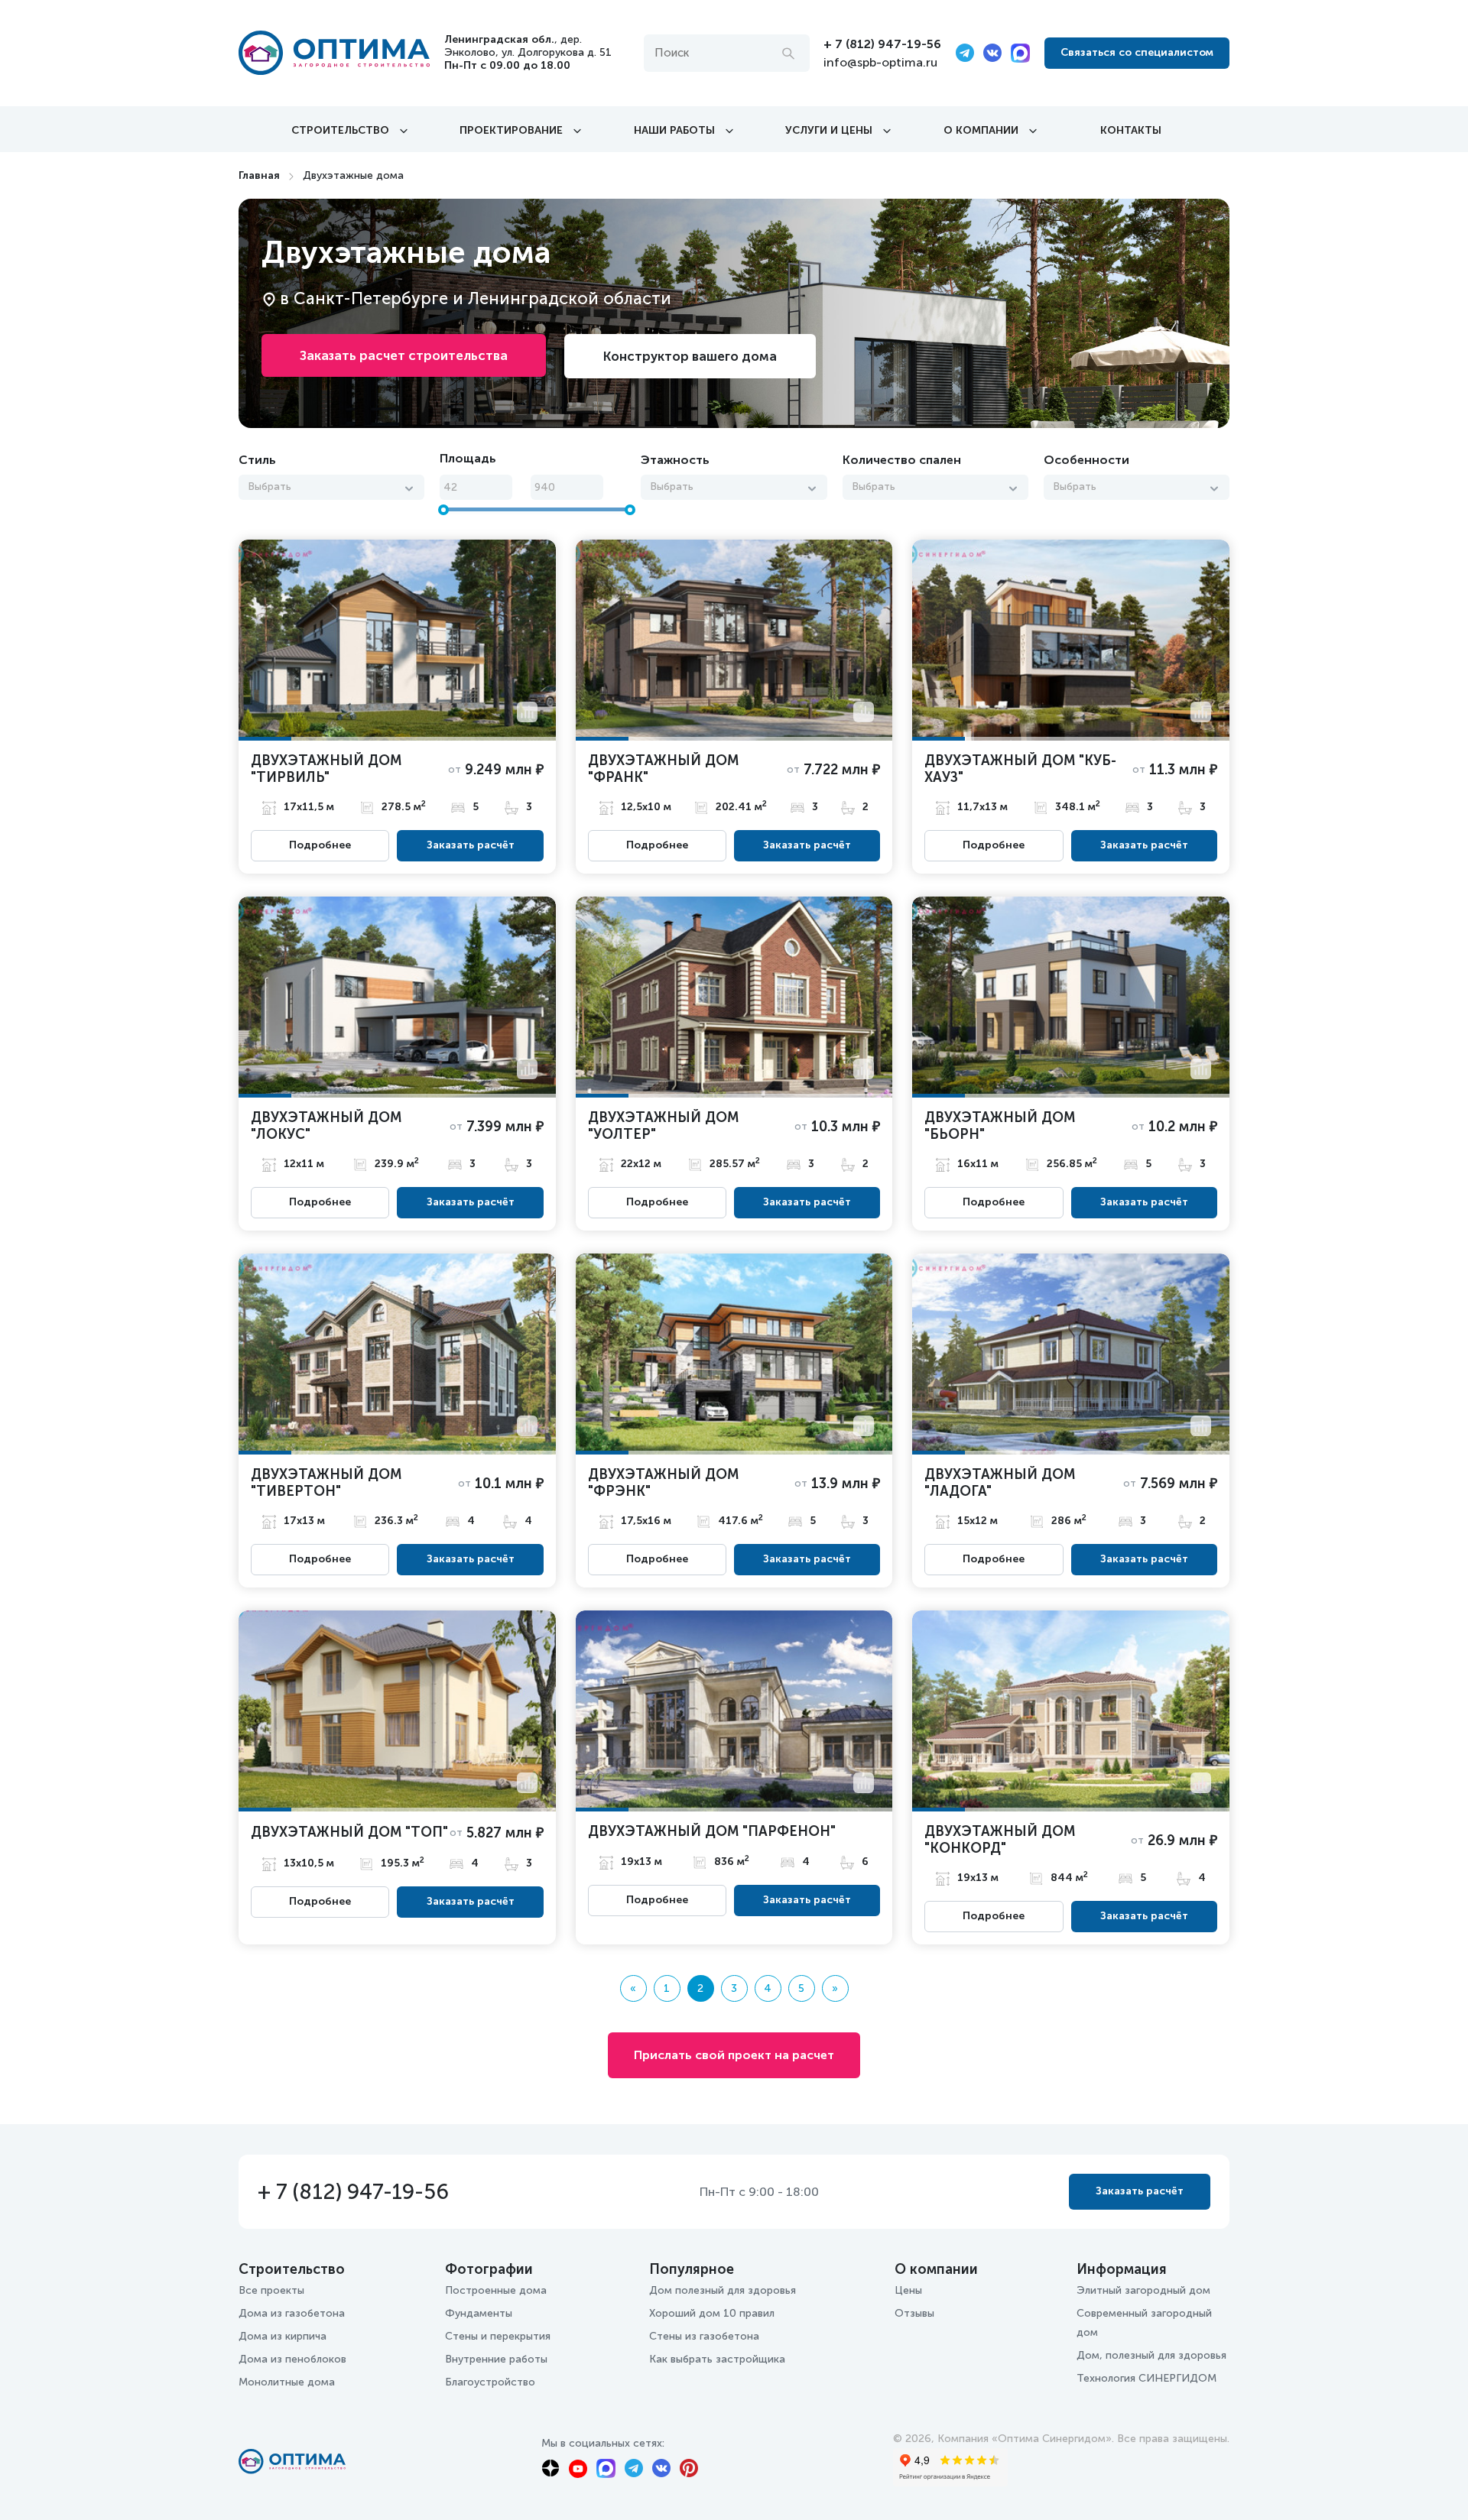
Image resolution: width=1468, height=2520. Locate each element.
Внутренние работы (496, 2359)
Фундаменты (479, 2313)
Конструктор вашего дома (690, 356)
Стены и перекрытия (498, 2336)
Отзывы (914, 2313)
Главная (259, 175)
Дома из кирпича (283, 2336)
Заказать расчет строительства (404, 355)
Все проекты (271, 2290)
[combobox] (331, 487)
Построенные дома (496, 2290)
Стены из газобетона (704, 2336)
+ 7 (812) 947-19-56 (882, 44)
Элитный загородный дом (1143, 2290)
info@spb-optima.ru (880, 62)
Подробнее (320, 845)
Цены (908, 2290)
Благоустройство (490, 2382)
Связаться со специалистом (1137, 52)
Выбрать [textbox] (270, 486)
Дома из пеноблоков (292, 2359)
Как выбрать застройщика (717, 2359)
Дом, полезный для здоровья (1151, 2355)
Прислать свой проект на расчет (734, 2055)
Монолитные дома (287, 2382)
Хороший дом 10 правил (712, 2313)
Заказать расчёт (471, 845)
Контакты (1131, 130)
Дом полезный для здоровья (723, 2290)
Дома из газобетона (292, 2313)
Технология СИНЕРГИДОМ (1146, 2378)
